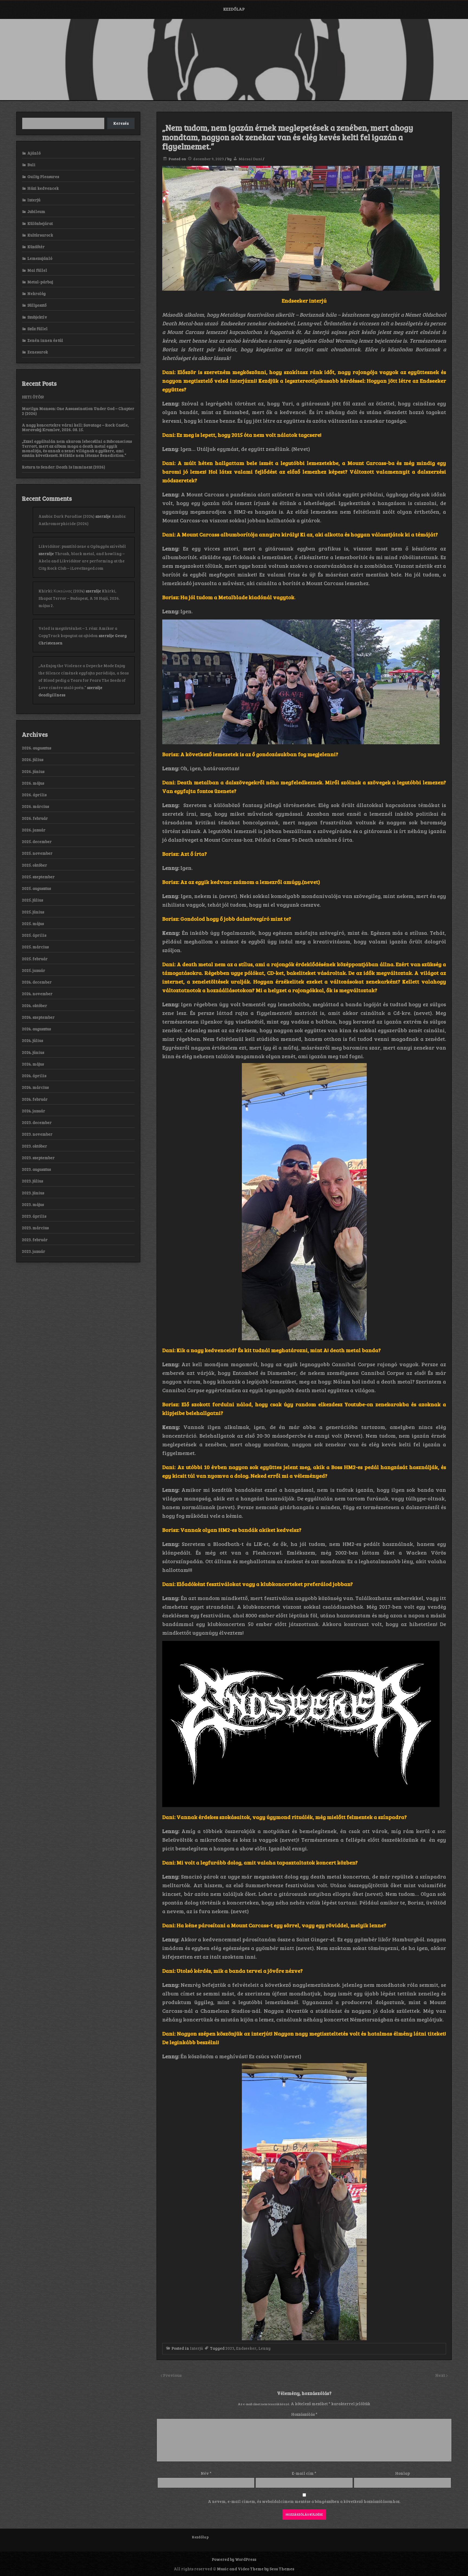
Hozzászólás (304, 2414)
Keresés (121, 123)
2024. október (35, 1005)
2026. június (33, 771)
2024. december (37, 982)
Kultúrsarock (40, 235)
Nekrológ (37, 293)
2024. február (35, 1099)
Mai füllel (37, 270)
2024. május (33, 1064)
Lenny (264, 2348)
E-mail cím (304, 2473)
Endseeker (246, 2348)
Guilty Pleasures (43, 176)
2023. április (34, 1216)
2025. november (37, 853)
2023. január (34, 1251)
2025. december (37, 841)
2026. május (33, 783)
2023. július (32, 1181)
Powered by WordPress (234, 2559)
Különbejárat (40, 223)
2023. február (35, 1240)
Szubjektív (37, 317)
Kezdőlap (234, 9)
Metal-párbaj (40, 282)
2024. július (32, 1040)
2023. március (35, 1228)
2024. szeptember (38, 1017)
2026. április (34, 795)
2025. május (33, 923)
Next (441, 2375)
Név (206, 2473)
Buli (31, 165)
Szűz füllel (38, 329)
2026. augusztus (37, 748)
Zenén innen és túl (45, 340)
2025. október (35, 865)
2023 (230, 2348)
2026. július (33, 759)
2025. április (34, 935)
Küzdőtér (36, 247)
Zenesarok (38, 352)
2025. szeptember (38, 877)
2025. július (32, 900)
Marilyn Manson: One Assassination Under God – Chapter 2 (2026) (78, 411)
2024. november (37, 994)
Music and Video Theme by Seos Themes (256, 2569)
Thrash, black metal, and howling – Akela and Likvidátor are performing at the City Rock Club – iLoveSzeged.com (82, 561)
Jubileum (36, 211)
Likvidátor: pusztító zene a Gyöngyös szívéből (82, 546)
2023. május (33, 1204)
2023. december (37, 1122)
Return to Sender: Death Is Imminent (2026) (64, 467)
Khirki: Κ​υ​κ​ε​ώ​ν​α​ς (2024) (62, 591)
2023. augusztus (36, 1169)
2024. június (33, 1052)
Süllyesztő (37, 305)
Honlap (402, 2473)
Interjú (196, 2348)
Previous (172, 2375)
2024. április (34, 1076)
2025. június (33, 912)
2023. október (35, 1146)
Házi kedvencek (43, 188)
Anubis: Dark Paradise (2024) (66, 516)
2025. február (35, 959)
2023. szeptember (38, 1158)
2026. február (35, 818)
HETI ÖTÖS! (33, 397)
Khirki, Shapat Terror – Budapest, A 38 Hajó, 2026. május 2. (79, 598)
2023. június (33, 1193)
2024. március (35, 1087)
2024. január (34, 1111)
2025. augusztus (36, 888)
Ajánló (34, 153)
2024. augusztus (36, 1029)
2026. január (34, 830)
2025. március (35, 947)
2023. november (37, 1134)
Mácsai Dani (250, 159)
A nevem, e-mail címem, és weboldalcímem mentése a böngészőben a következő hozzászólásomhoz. (304, 2501)
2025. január (34, 970)
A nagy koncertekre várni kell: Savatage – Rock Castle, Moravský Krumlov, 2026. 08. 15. (75, 427)
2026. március (35, 806)
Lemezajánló (40, 258)
